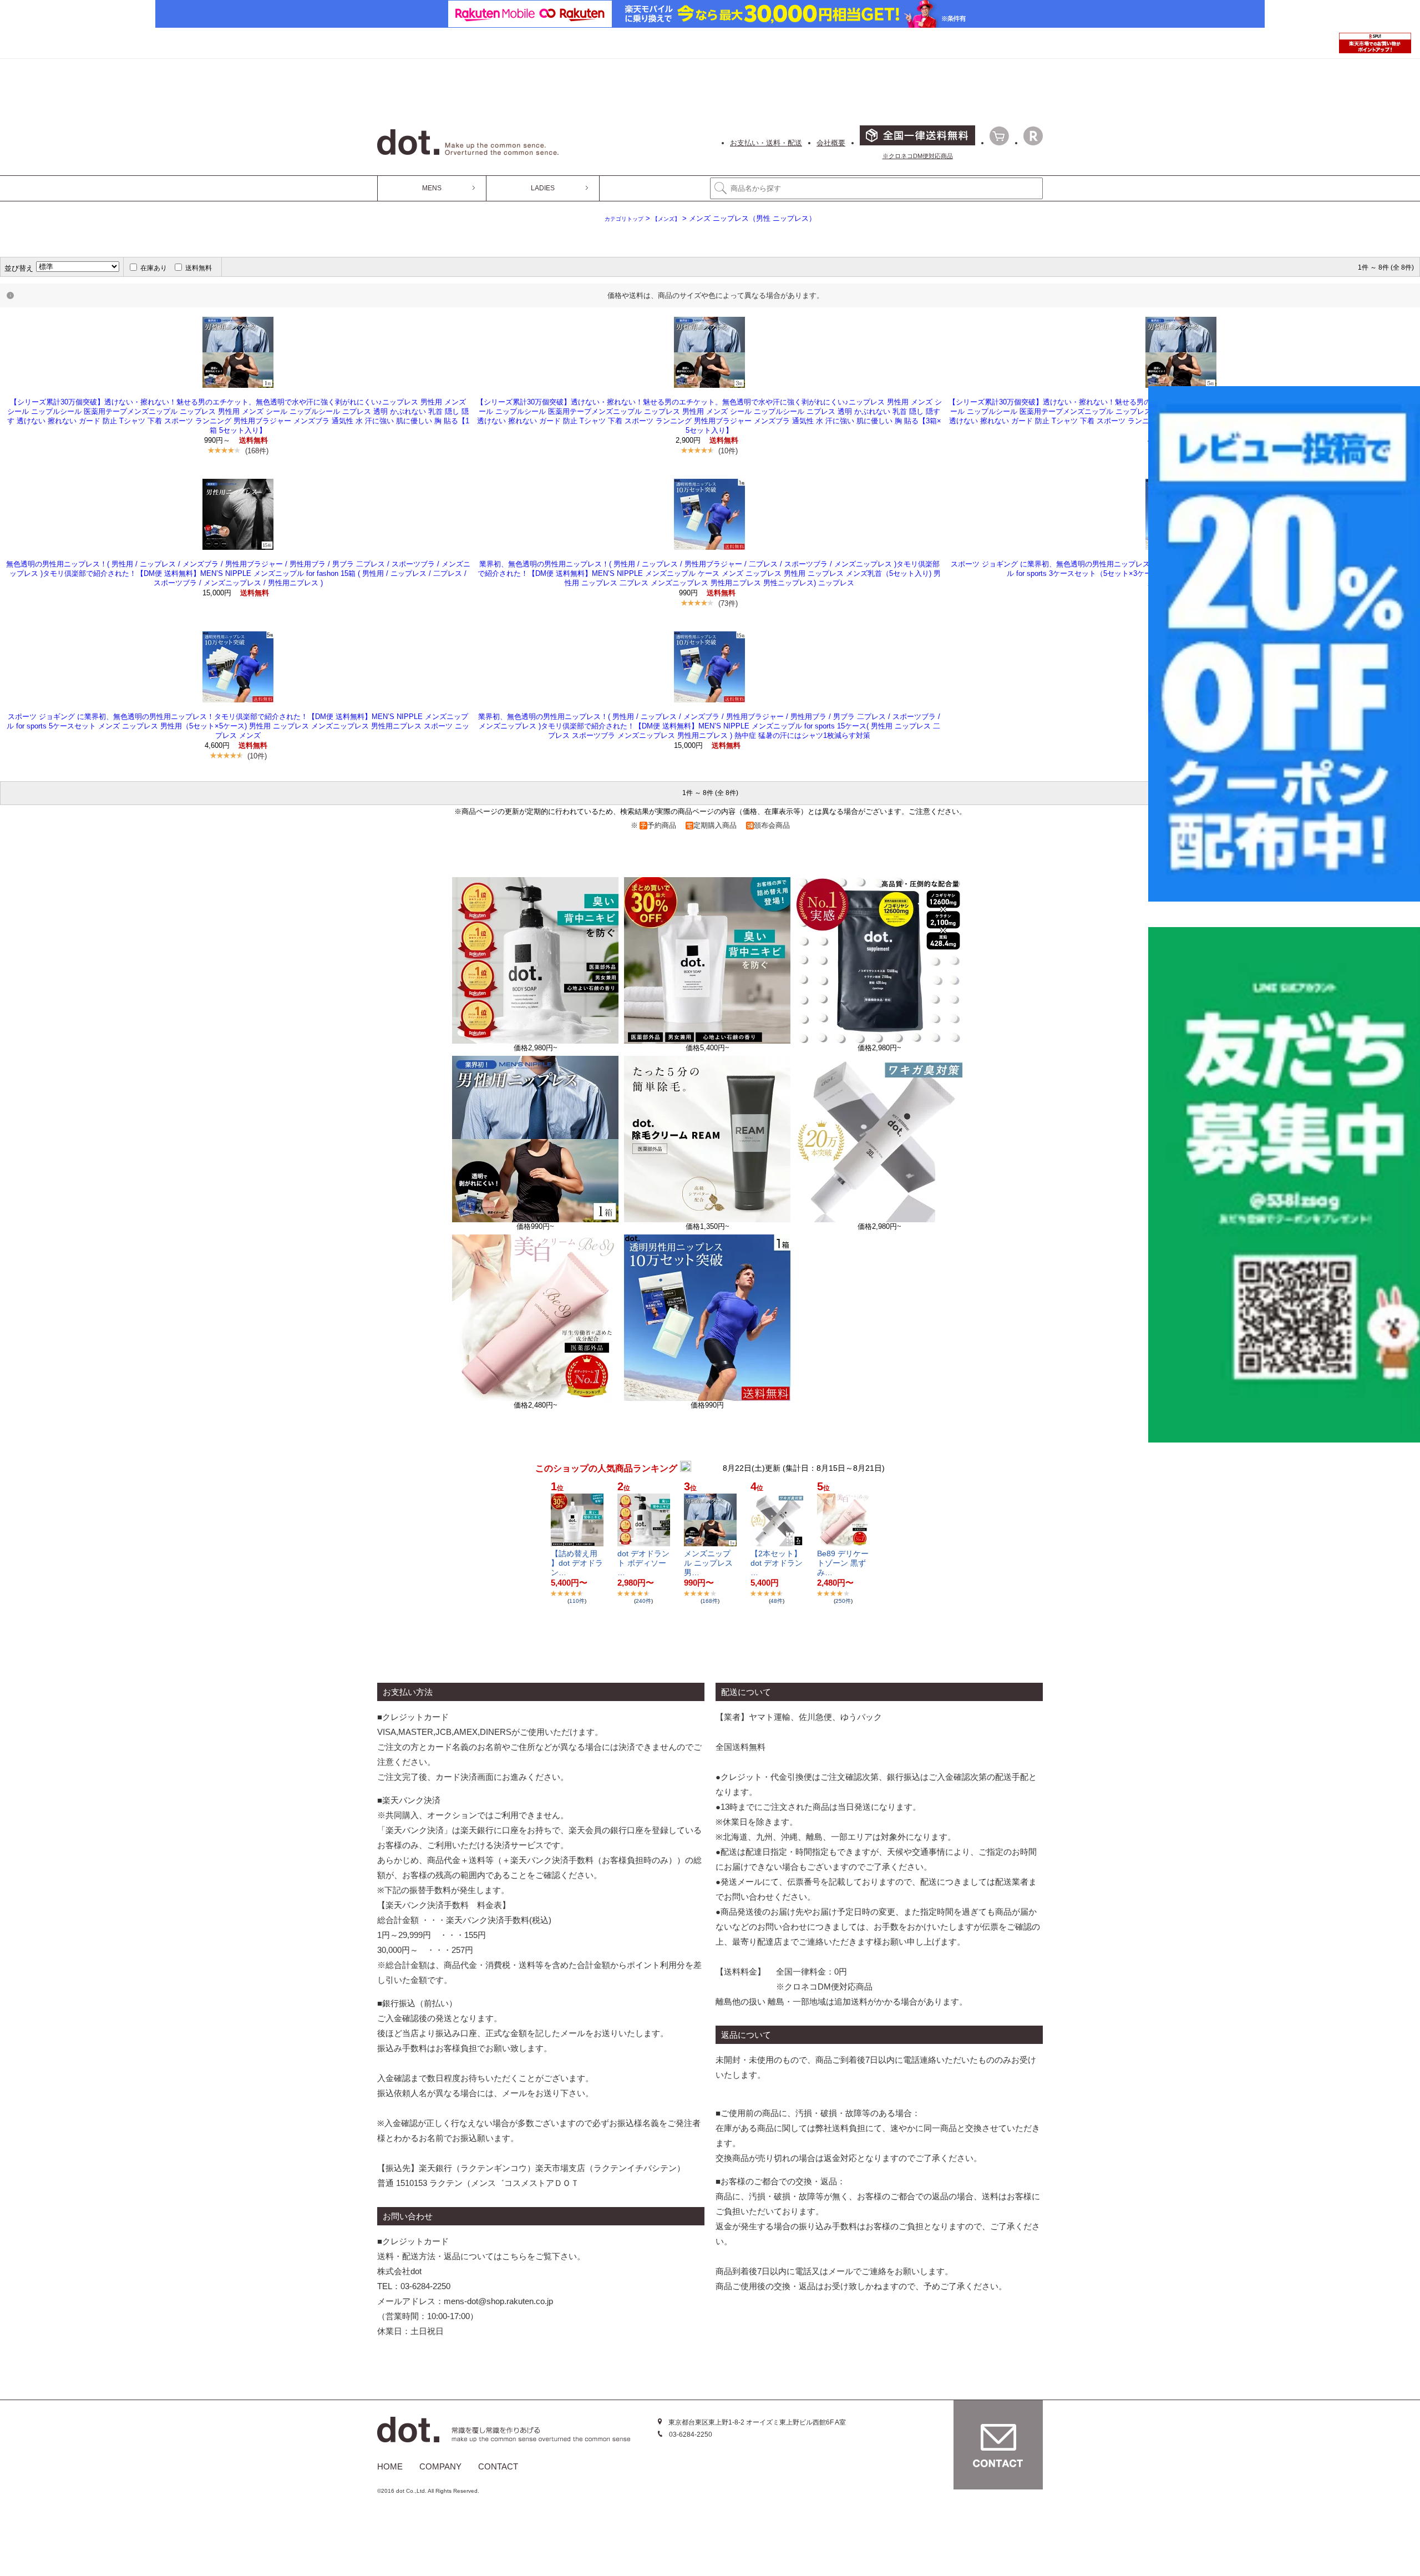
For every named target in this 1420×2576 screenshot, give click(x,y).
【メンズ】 (666, 219)
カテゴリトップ (624, 219)
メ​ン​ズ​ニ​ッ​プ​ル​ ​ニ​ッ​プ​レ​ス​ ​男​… (709, 1563)
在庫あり (154, 268)
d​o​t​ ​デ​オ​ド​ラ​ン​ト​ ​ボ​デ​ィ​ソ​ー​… (643, 1563)
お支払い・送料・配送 (766, 143)
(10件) (728, 451)
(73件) (728, 603)
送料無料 (199, 268)
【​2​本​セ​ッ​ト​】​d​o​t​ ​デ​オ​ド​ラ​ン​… (777, 1563)
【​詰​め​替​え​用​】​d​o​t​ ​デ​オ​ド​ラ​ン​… (577, 1563)
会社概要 (831, 143)
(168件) (257, 451)
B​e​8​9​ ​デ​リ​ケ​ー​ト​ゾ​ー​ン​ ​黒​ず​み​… (843, 1563)
